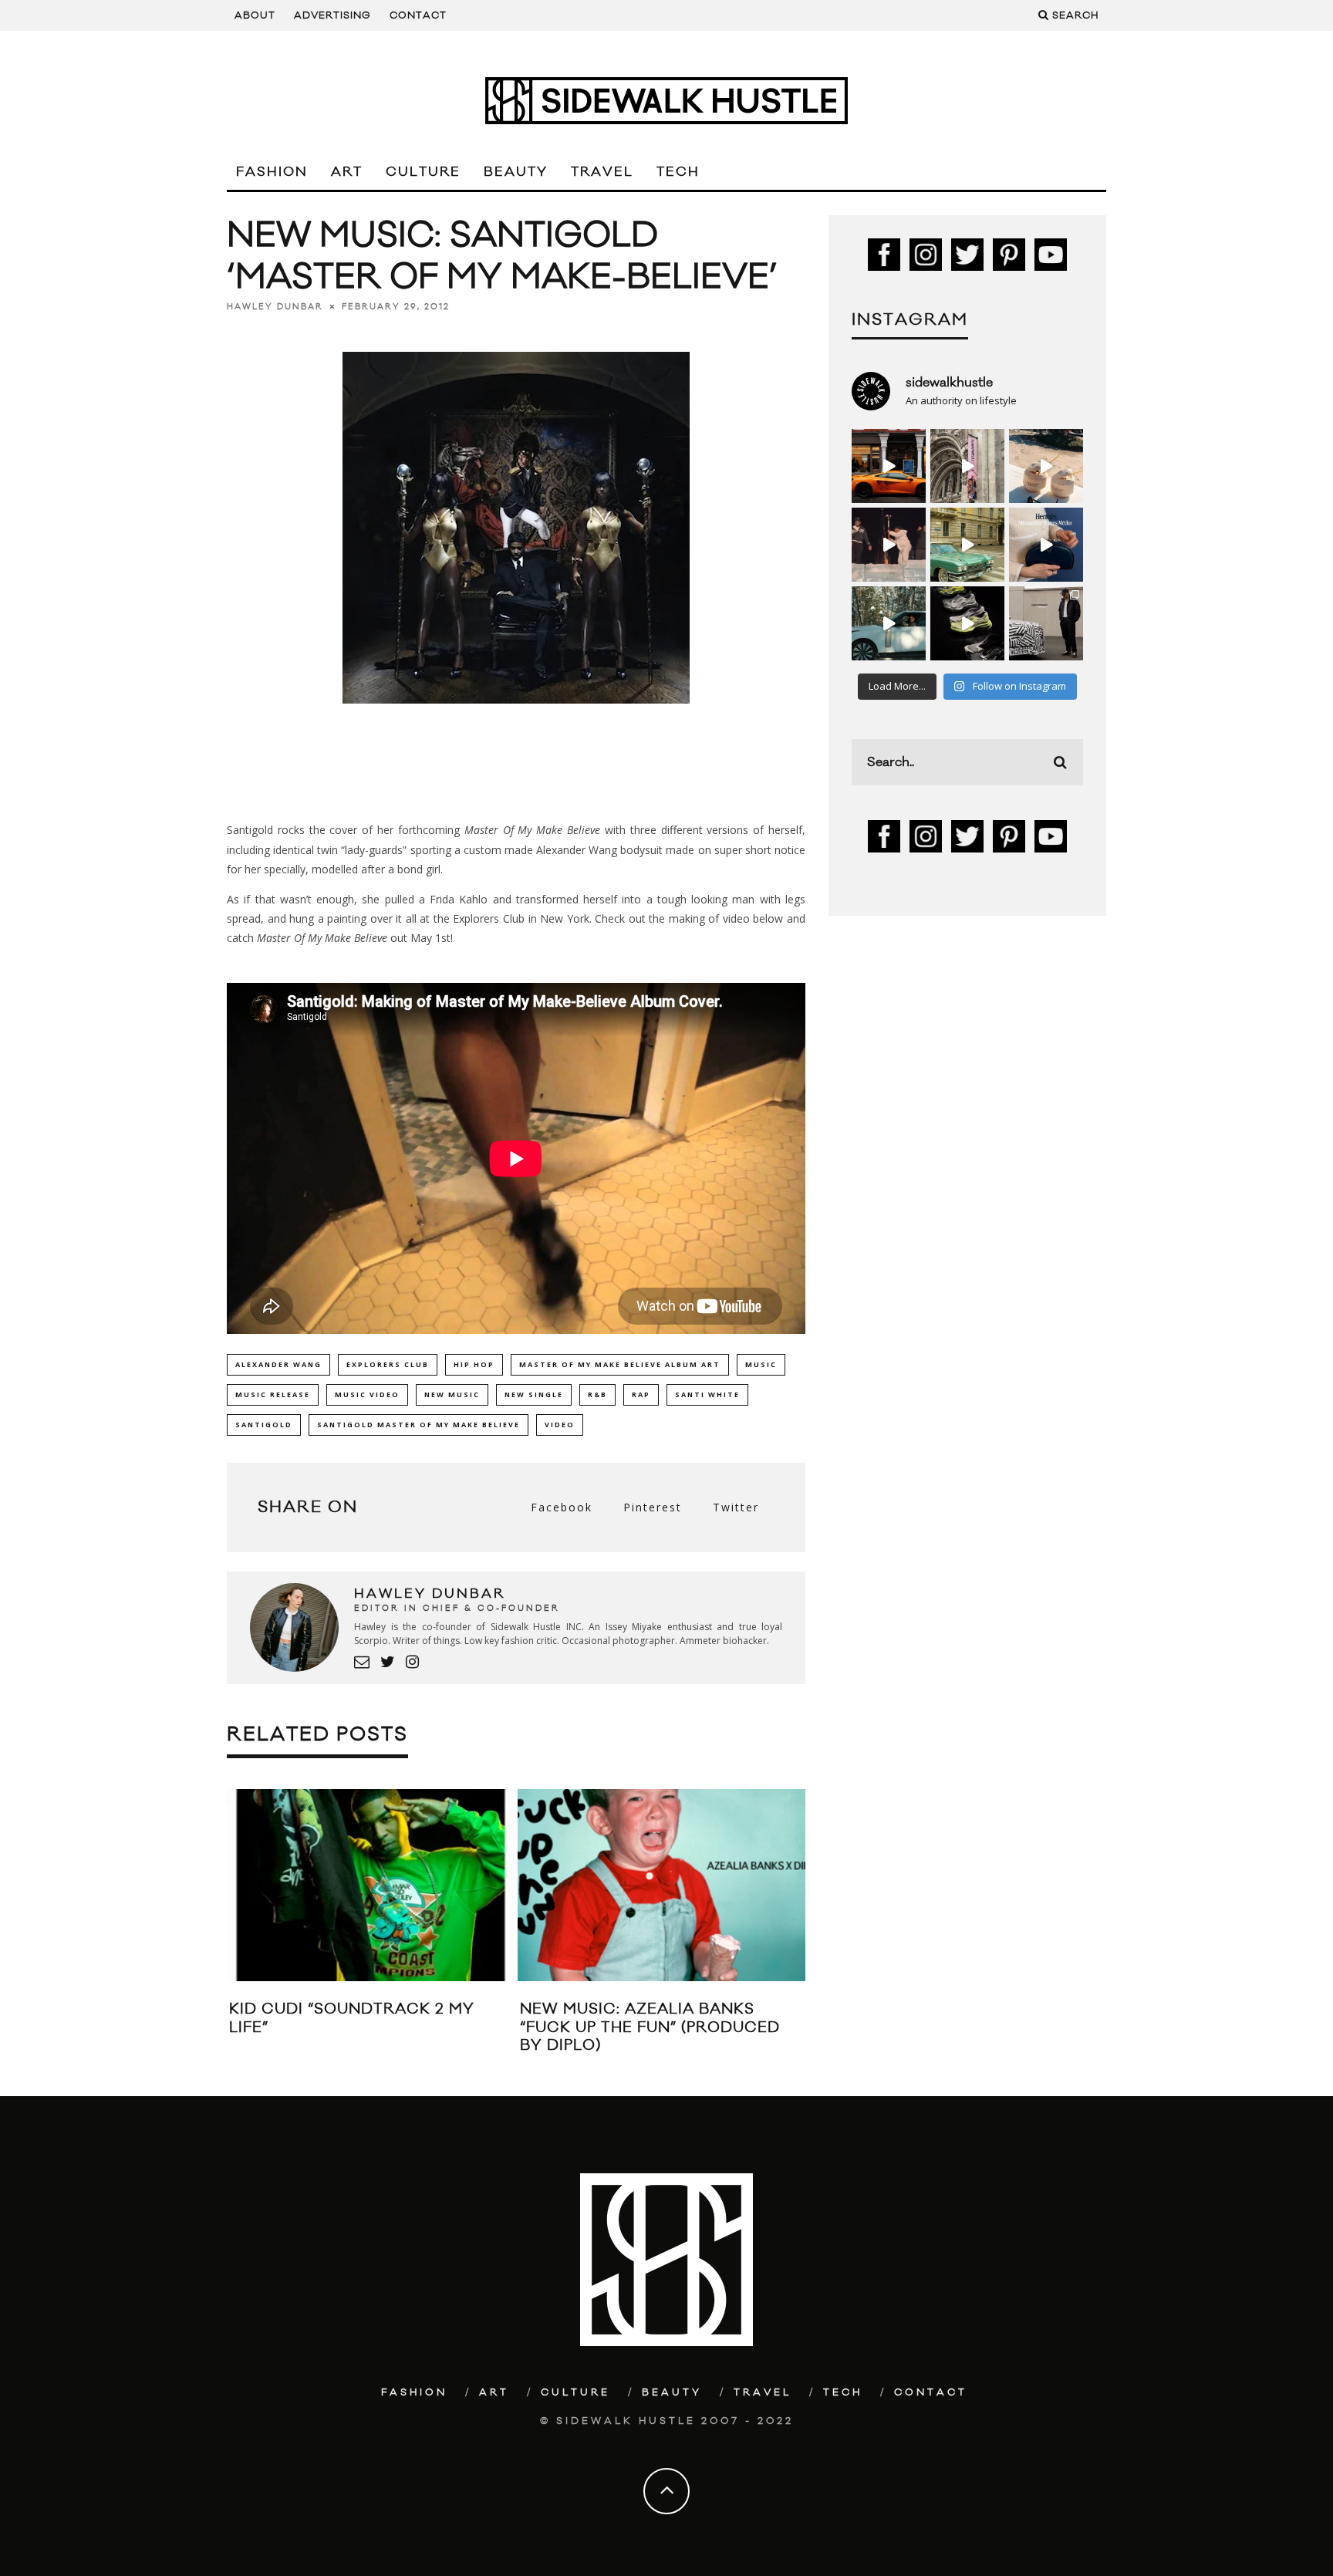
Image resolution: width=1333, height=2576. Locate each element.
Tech (678, 172)
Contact (418, 15)
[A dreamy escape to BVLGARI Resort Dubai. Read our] (1046, 466)
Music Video (367, 1394)
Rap (641, 1394)
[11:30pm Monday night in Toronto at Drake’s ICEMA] (889, 545)
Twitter (736, 1507)
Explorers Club (388, 1364)
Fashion (272, 172)
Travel (602, 172)
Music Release (273, 1394)
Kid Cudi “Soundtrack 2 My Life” (352, 2018)
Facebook (562, 1507)
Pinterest (653, 1507)
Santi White (707, 1394)
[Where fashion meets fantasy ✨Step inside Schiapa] (967, 466)
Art (347, 172)
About (255, 15)
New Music (452, 1394)
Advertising (332, 15)
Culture (423, 172)
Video (560, 1425)
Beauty (516, 172)
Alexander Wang (278, 1364)
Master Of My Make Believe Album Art (620, 1364)
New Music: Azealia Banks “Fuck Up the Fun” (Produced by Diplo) (650, 2027)
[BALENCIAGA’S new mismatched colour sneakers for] (967, 623)
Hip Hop (474, 1364)
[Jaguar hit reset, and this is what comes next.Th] (1046, 623)
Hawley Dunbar (275, 307)
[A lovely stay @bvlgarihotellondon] (889, 466)
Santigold (264, 1425)
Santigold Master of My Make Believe (418, 1425)
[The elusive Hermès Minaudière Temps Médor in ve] (1046, 545)
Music (761, 1364)
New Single (534, 1394)
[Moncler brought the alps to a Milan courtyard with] (967, 545)
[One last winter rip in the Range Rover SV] (889, 623)
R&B (597, 1394)
